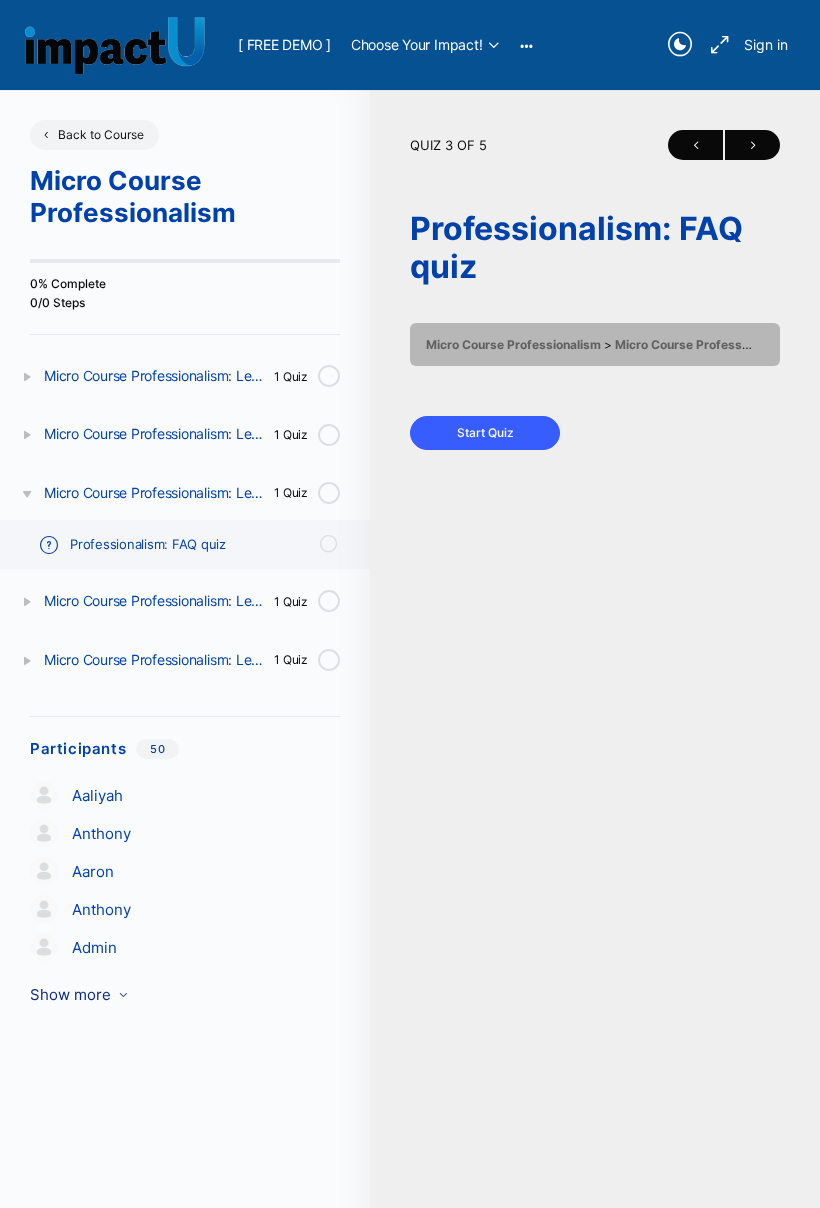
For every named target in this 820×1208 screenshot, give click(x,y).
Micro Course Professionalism (513, 344)
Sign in (766, 44)
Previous (695, 145)
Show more (70, 994)
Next (752, 145)
